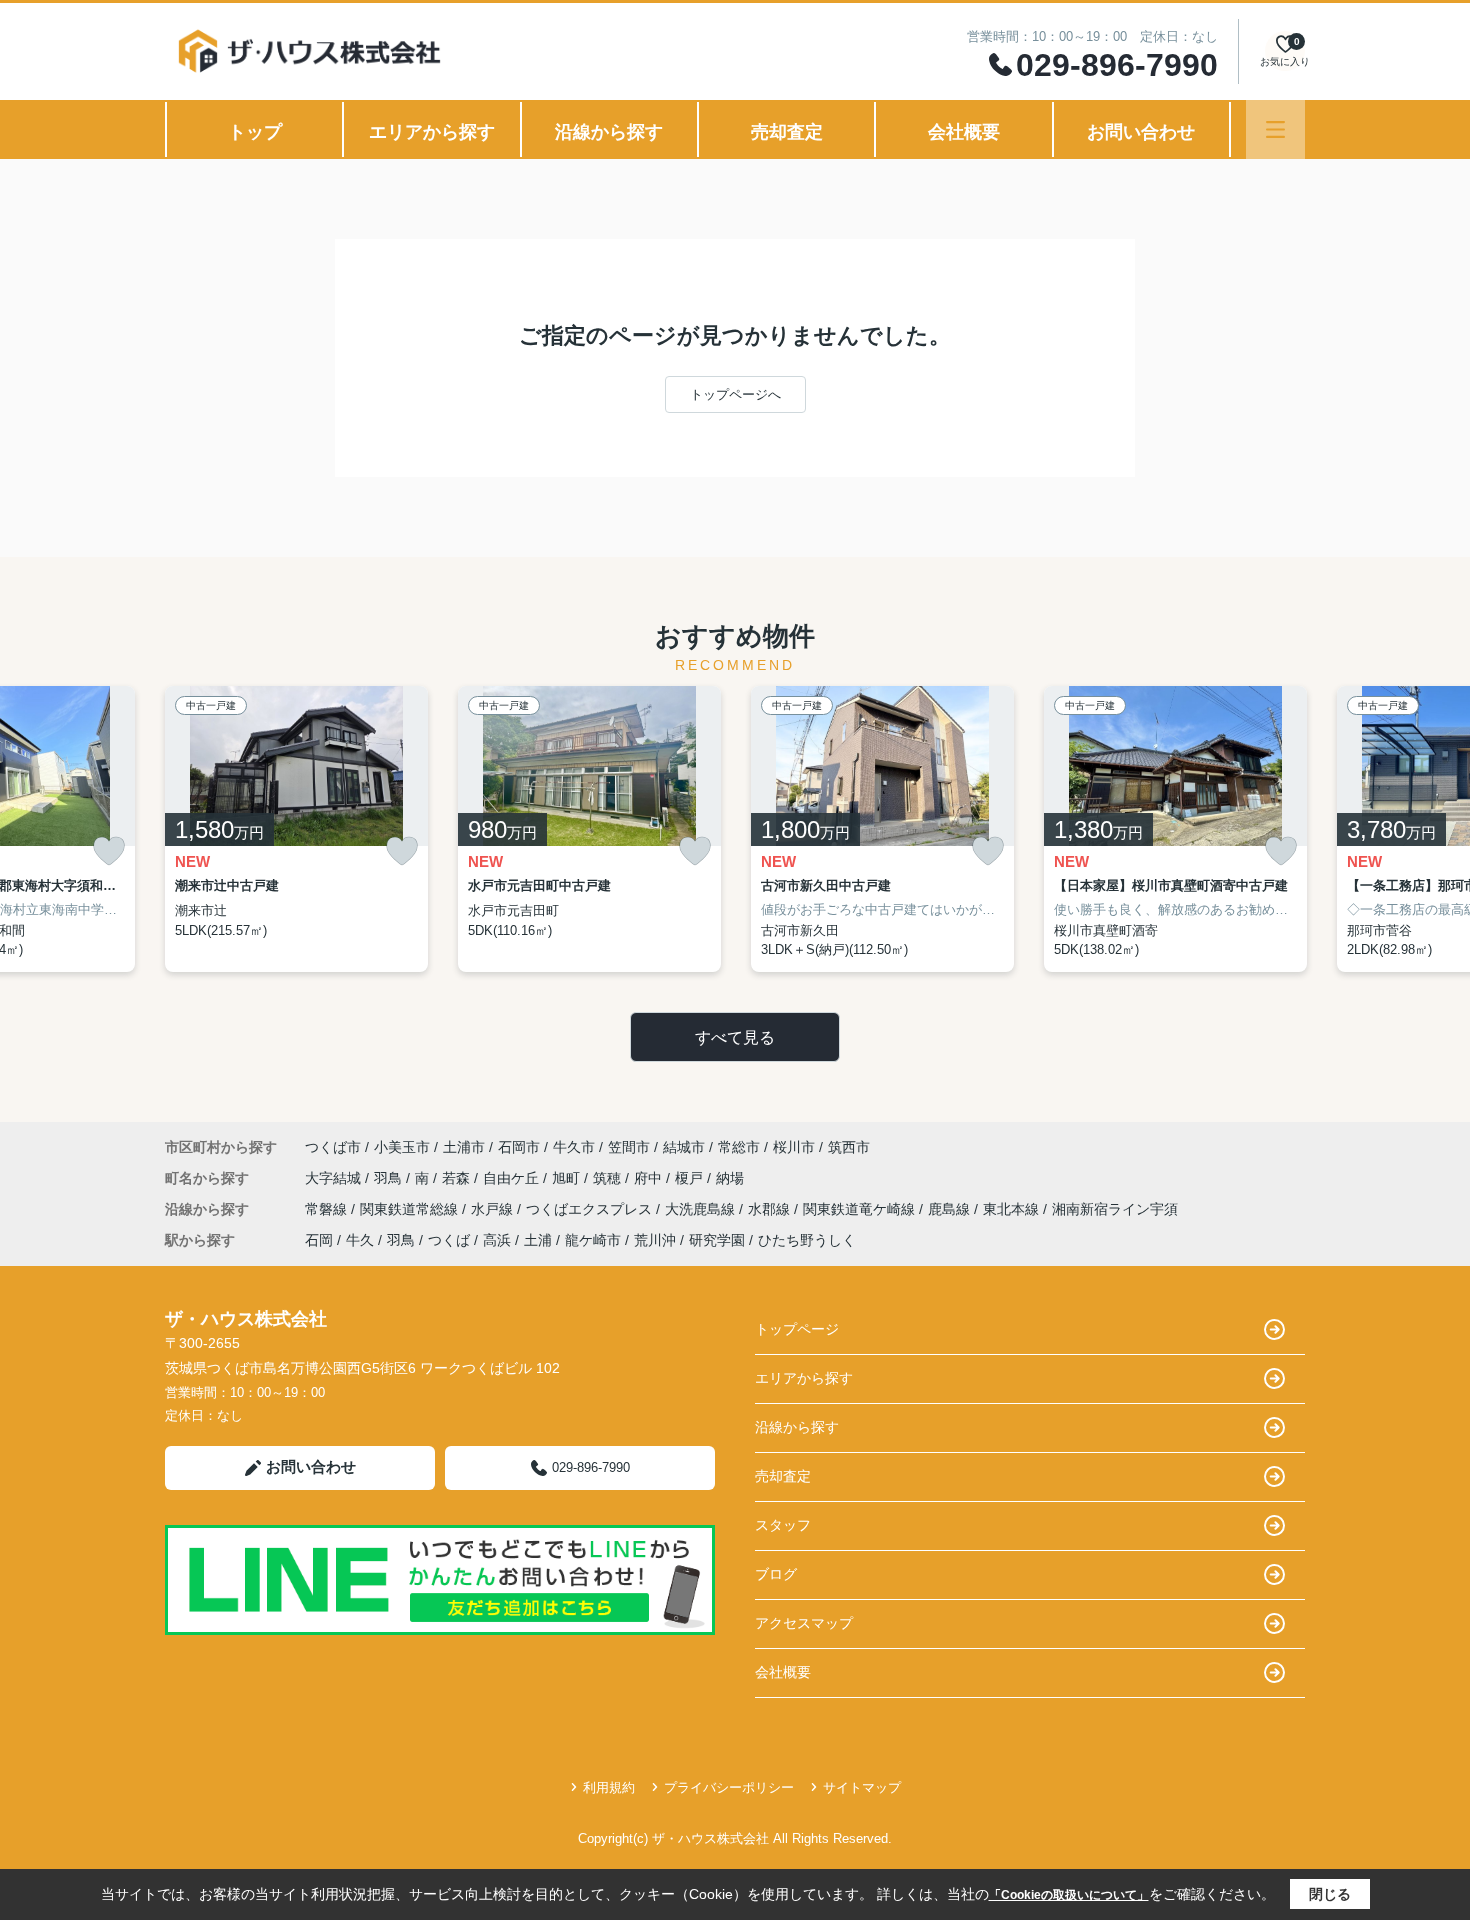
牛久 (360, 1240)
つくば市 (333, 1147)
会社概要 (964, 132)
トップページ (797, 1329)
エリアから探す (432, 132)
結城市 (684, 1147)
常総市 (739, 1147)
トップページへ (735, 394)
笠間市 (629, 1147)
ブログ (776, 1574)
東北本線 (1013, 1209)
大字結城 (335, 1178)
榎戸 (691, 1178)
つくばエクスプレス (591, 1209)
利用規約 (609, 1787)
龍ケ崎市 (593, 1240)
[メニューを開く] (1275, 129)
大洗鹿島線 (702, 1209)
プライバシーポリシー (729, 1787)
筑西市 (849, 1147)
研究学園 (717, 1240)
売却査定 (787, 132)
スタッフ (783, 1525)
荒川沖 (655, 1240)
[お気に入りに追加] (109, 851)
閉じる (1330, 1894)
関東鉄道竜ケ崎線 (861, 1209)
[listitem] (296, 829)
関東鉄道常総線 (411, 1209)
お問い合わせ (1141, 132)
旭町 (568, 1178)
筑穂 (609, 1178)
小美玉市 (402, 1147)
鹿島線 (951, 1209)
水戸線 (494, 1209)
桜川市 (794, 1147)
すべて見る (735, 1037)
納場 (730, 1178)
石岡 (319, 1240)
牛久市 (574, 1147)
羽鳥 (390, 1178)
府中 (650, 1178)
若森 (458, 1178)
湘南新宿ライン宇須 (1115, 1209)
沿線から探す (609, 132)
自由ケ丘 (513, 1178)
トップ (255, 132)
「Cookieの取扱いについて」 (1069, 1895)
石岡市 (519, 1147)
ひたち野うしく (807, 1240)
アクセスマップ (804, 1623)
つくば (449, 1240)
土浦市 (464, 1147)
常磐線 (328, 1209)
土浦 (538, 1240)
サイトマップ (862, 1787)
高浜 (497, 1240)
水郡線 (771, 1209)
